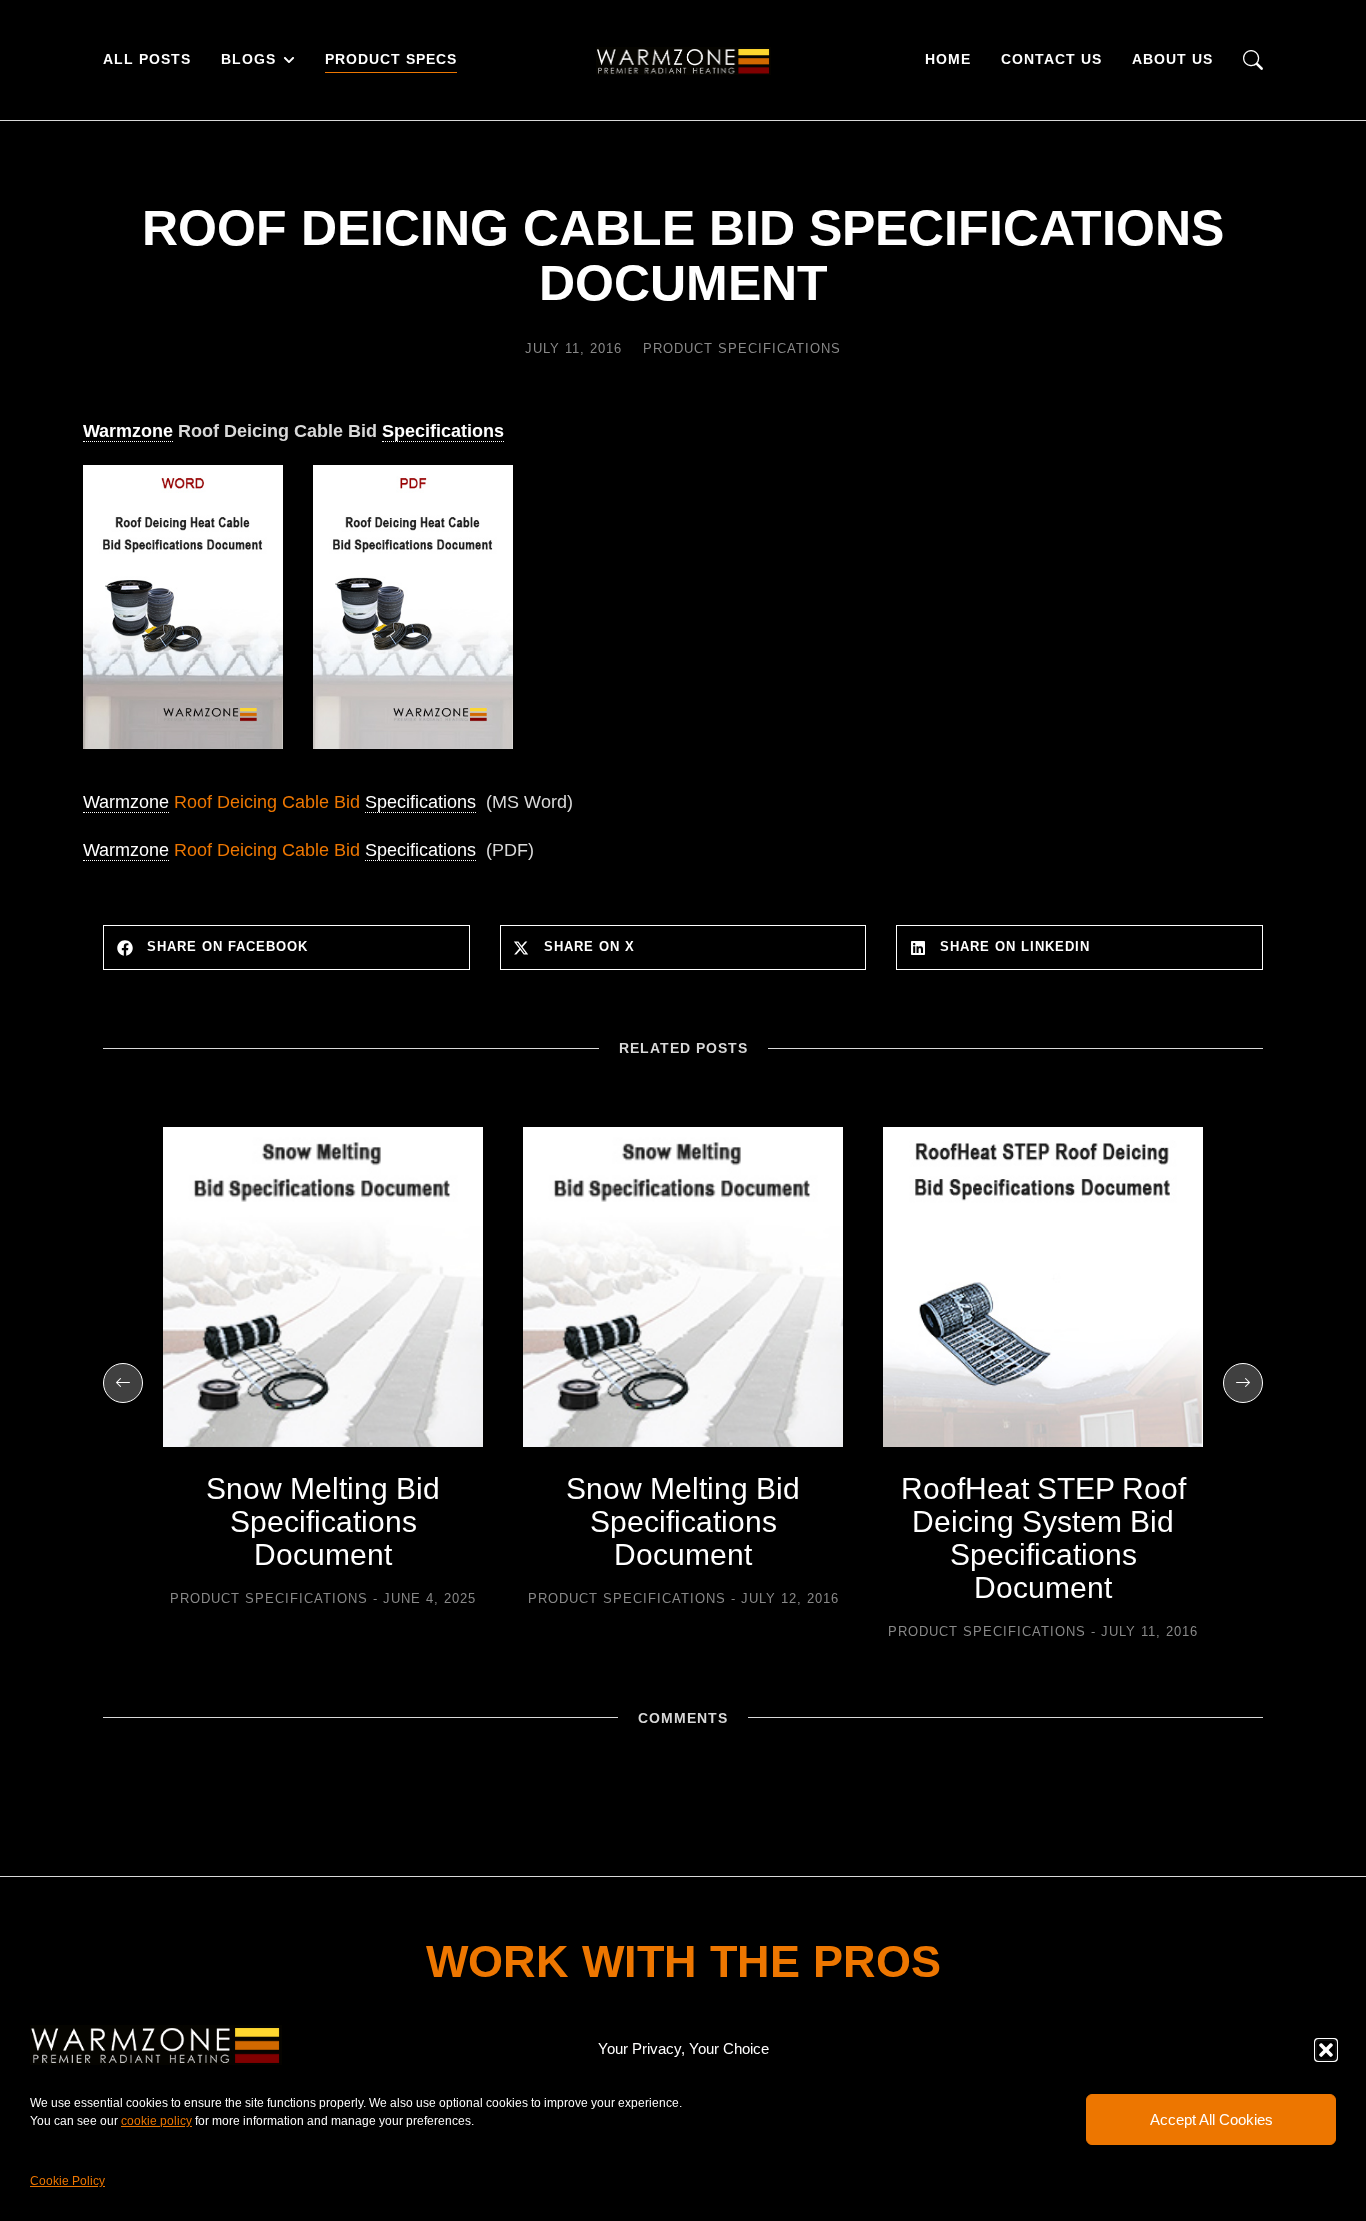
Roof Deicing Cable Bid (279, 802)
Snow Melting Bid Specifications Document (323, 1521)
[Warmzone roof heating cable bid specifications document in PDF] (413, 753)
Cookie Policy (67, 2181)
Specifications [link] (443, 431)
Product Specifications (742, 348)
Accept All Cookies (1211, 2119)
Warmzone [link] (128, 431)
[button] (1326, 2050)
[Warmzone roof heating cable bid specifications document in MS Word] (183, 753)
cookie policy (156, 2121)
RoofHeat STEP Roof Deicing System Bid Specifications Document (1043, 1538)
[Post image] (323, 1287)
